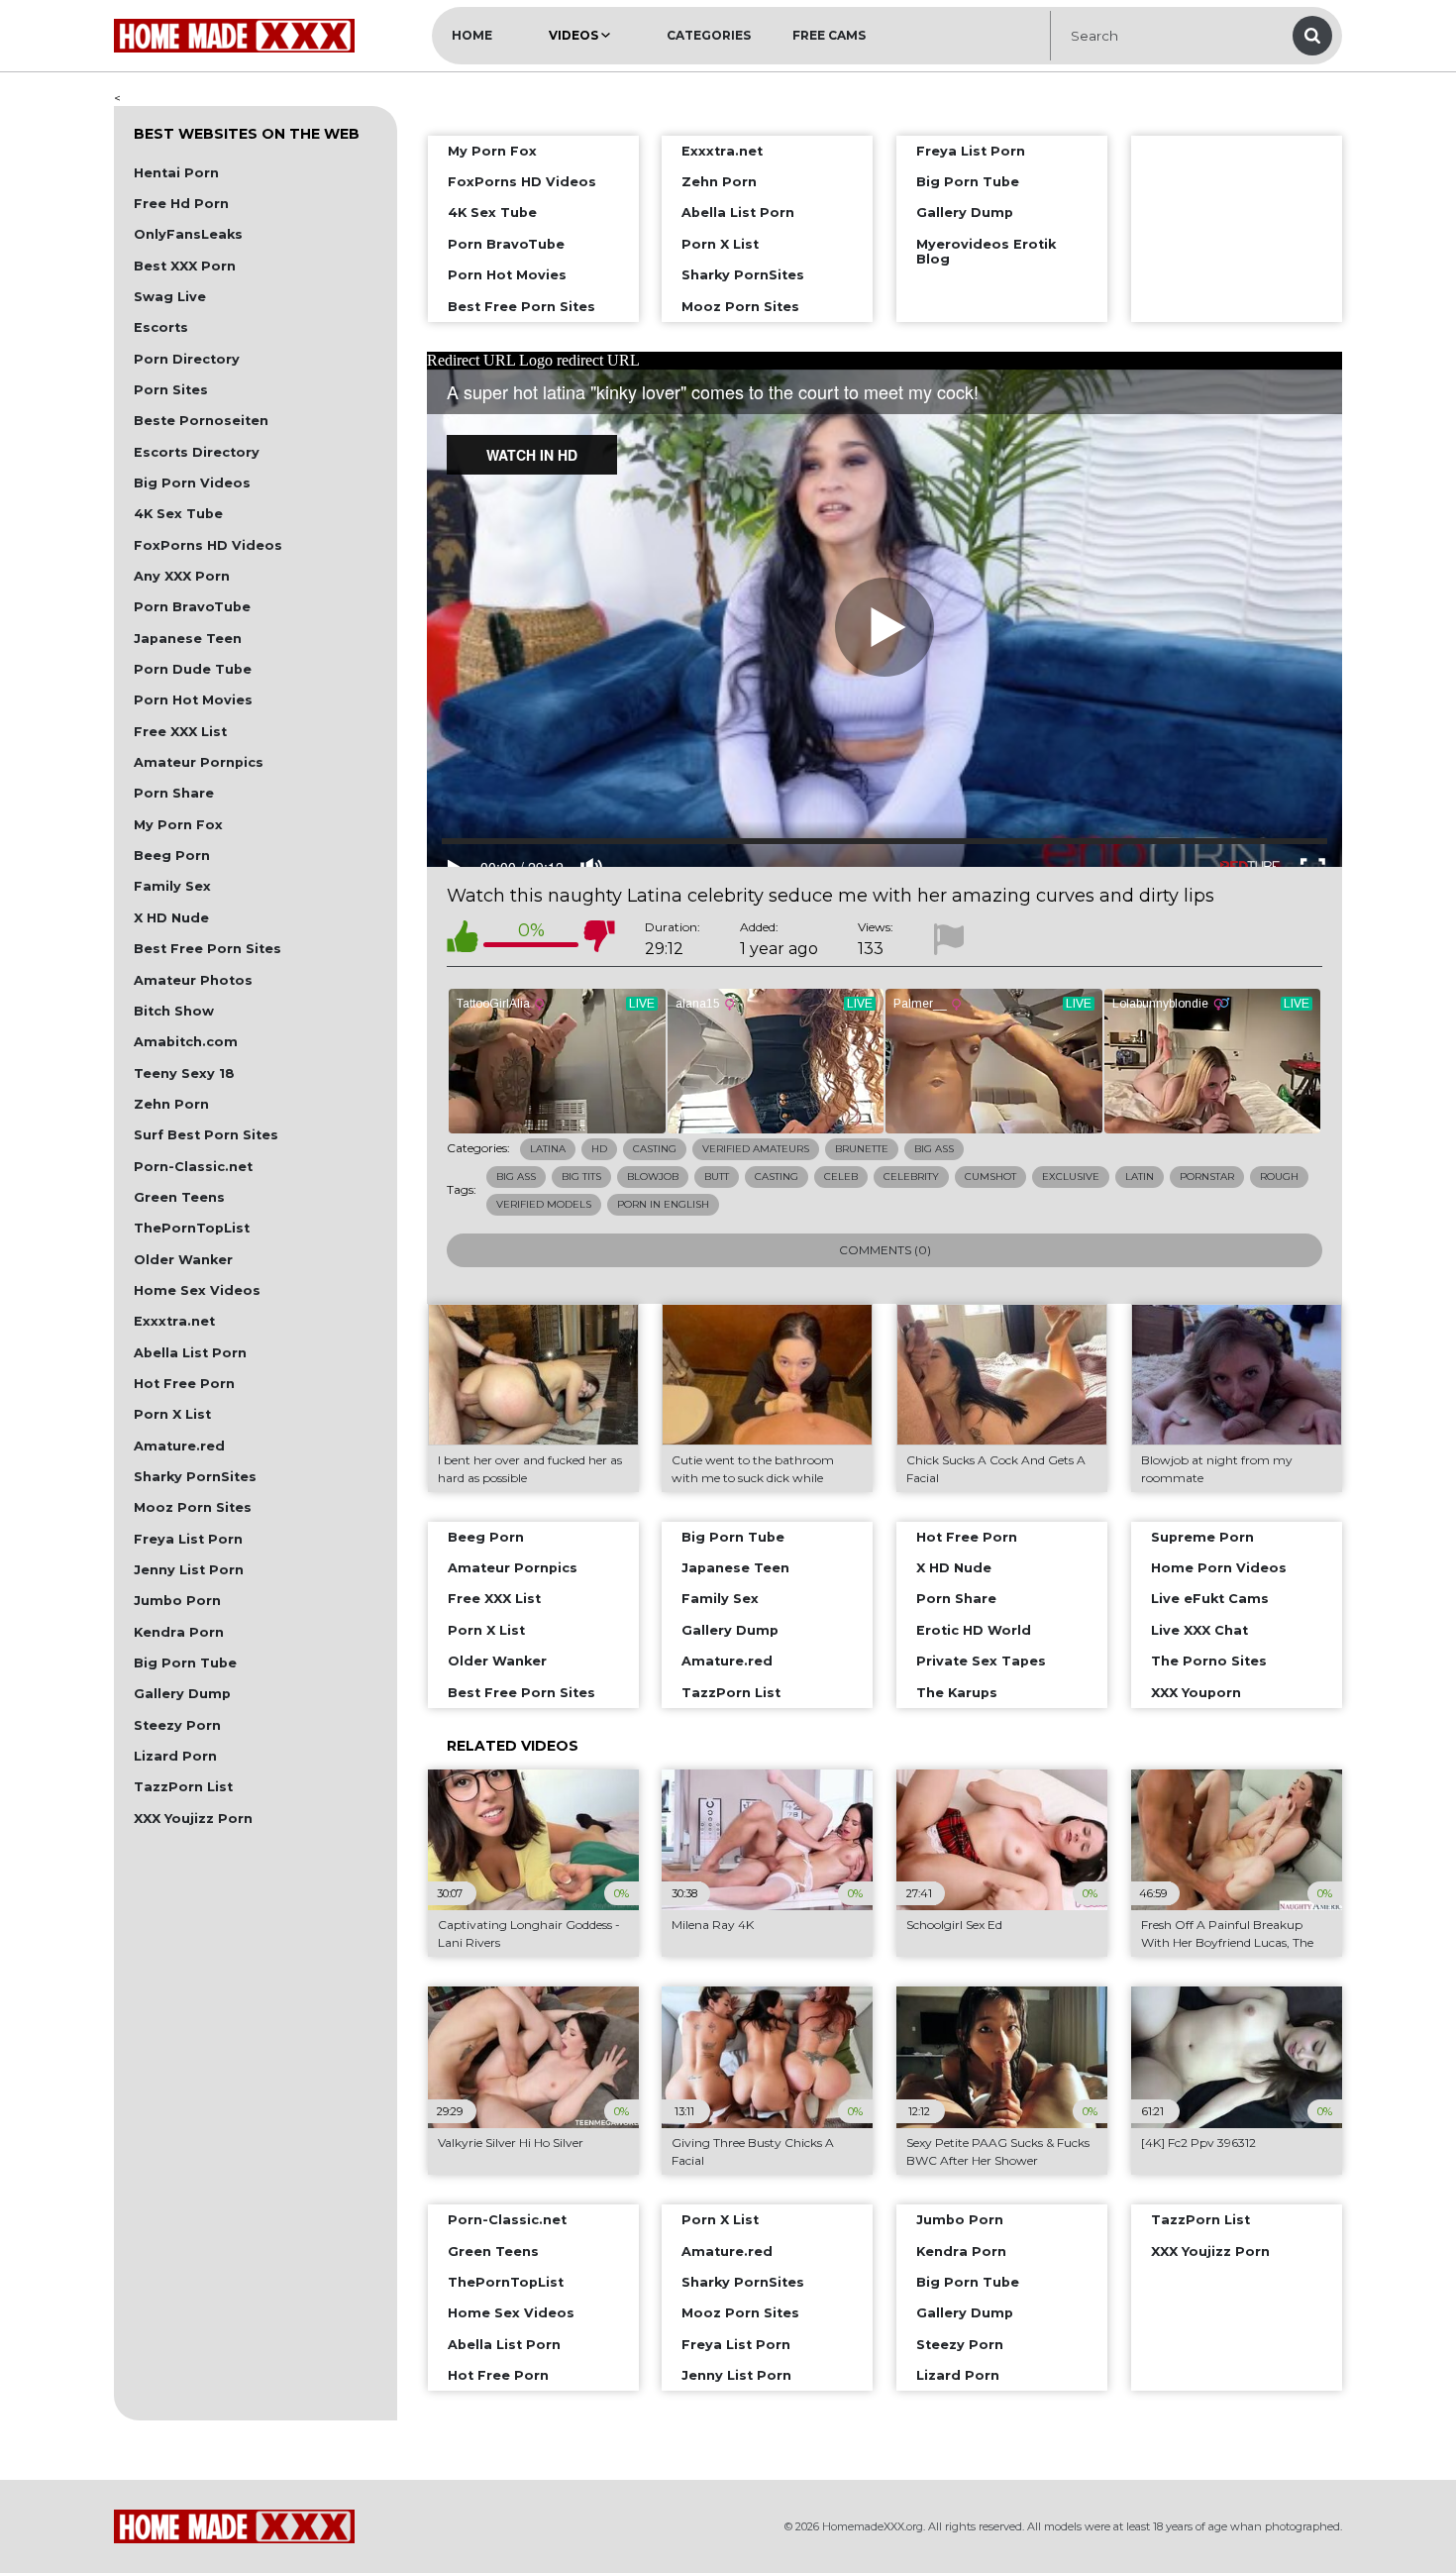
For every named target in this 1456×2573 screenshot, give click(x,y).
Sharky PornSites (195, 1477)
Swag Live (170, 297)
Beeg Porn (172, 856)
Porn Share (174, 793)
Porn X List (172, 1414)
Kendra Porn (179, 1632)
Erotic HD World (974, 1630)
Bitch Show (174, 1011)
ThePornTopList (192, 1228)
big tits (581, 1177)
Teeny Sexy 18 (184, 1073)
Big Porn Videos (192, 483)
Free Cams (829, 35)
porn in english (663, 1204)
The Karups (957, 1693)
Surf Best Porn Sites (206, 1135)
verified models (544, 1204)
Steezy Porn (177, 1725)
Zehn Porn (171, 1104)
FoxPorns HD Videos (208, 545)
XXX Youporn (1196, 1693)
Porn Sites (171, 390)
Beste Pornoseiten (201, 421)
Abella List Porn (190, 1353)
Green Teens (179, 1197)
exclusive (1071, 1177)
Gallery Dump (182, 1694)
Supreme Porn (1202, 1537)
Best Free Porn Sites (208, 949)
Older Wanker (183, 1260)
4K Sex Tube (178, 514)
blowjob (653, 1177)
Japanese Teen (188, 639)
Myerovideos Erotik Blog (986, 252)
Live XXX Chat (1199, 1630)
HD (599, 1149)
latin (1140, 1177)
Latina (548, 1149)
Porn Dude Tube (193, 669)
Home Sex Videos (197, 1290)
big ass (516, 1177)
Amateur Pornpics (199, 762)
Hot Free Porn (184, 1384)
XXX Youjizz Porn (193, 1819)
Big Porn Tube (185, 1663)
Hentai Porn (176, 173)
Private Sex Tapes (981, 1661)
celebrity (911, 1177)
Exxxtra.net (174, 1321)
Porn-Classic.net (193, 1167)
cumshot (990, 1177)
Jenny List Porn (189, 1570)
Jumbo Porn (177, 1601)
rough (1279, 1177)
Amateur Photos (193, 980)
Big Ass (934, 1149)
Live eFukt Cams (1210, 1599)
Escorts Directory (197, 452)
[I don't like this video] (599, 940)
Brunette (862, 1149)
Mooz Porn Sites (193, 1507)
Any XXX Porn (182, 576)
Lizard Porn (175, 1756)
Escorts (161, 327)
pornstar (1207, 1177)
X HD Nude (171, 918)
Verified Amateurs (756, 1149)
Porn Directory (187, 359)
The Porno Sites (1209, 1661)
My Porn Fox (178, 825)
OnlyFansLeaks (188, 234)
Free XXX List (180, 732)
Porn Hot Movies (193, 700)
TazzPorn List (183, 1787)
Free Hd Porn (181, 204)
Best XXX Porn (185, 266)
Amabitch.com (186, 1042)
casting (777, 1177)
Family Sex (172, 886)
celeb (841, 1177)
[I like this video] (463, 940)
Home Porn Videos (1219, 1568)
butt (717, 1177)
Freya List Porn (188, 1539)
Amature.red (179, 1446)
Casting (655, 1149)
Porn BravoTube (192, 607)
